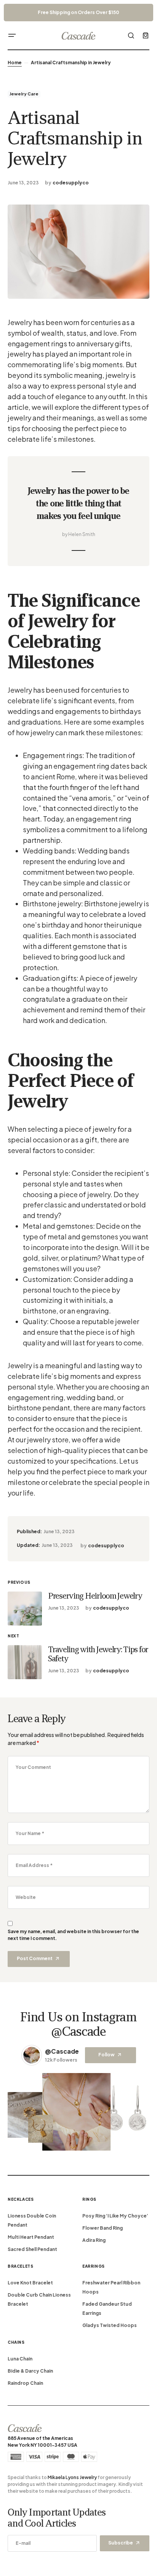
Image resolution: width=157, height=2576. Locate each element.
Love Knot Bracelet (30, 2283)
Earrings (94, 2266)
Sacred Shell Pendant (32, 2249)
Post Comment (35, 1958)
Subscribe (121, 2543)
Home (15, 63)
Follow (107, 2055)
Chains (16, 2342)
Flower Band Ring (103, 2228)
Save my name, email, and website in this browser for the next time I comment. (73, 1935)
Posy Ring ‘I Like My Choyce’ (115, 2216)
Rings (89, 2199)
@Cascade (62, 2051)
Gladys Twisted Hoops (110, 2325)
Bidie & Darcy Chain (30, 2371)
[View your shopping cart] (146, 35)
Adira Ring (94, 2240)
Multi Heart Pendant (31, 2237)
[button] (12, 35)
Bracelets (20, 2266)
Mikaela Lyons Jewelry (72, 2477)
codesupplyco (71, 183)
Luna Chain (20, 2359)
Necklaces (21, 2199)
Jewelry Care (24, 94)
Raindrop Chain (25, 2383)
